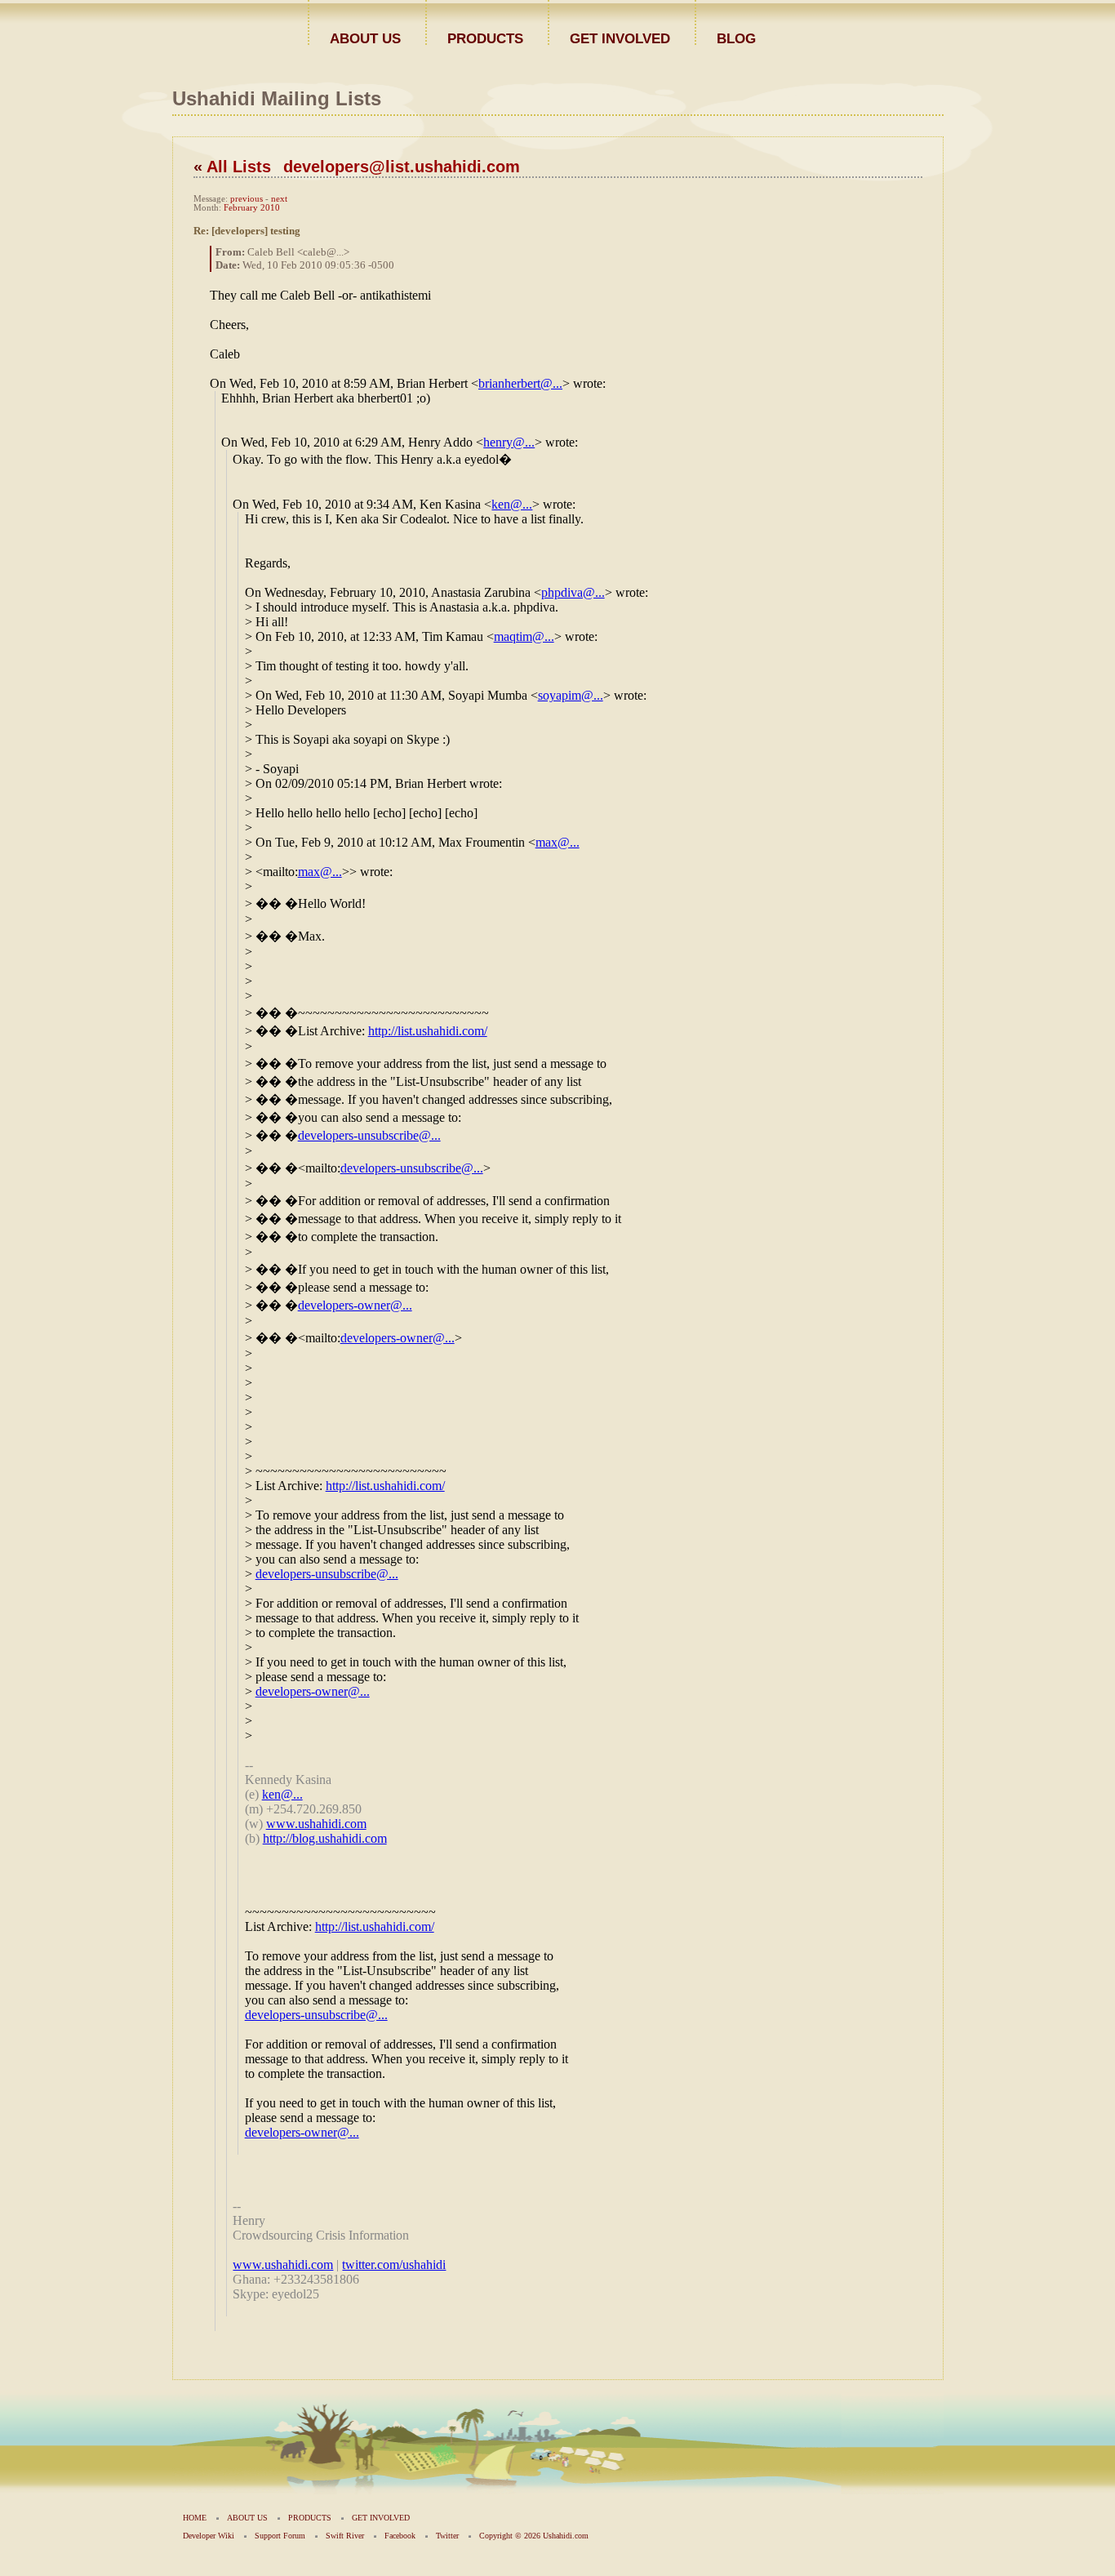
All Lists (239, 167)
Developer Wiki (209, 2536)
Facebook (400, 2536)
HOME (195, 2518)
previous (247, 199)
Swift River (345, 2536)
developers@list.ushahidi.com (402, 167)
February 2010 (252, 208)
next (279, 199)
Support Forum (280, 2536)
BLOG (736, 38)
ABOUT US (365, 38)
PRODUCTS (485, 38)
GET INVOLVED (620, 38)
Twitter (447, 2536)
